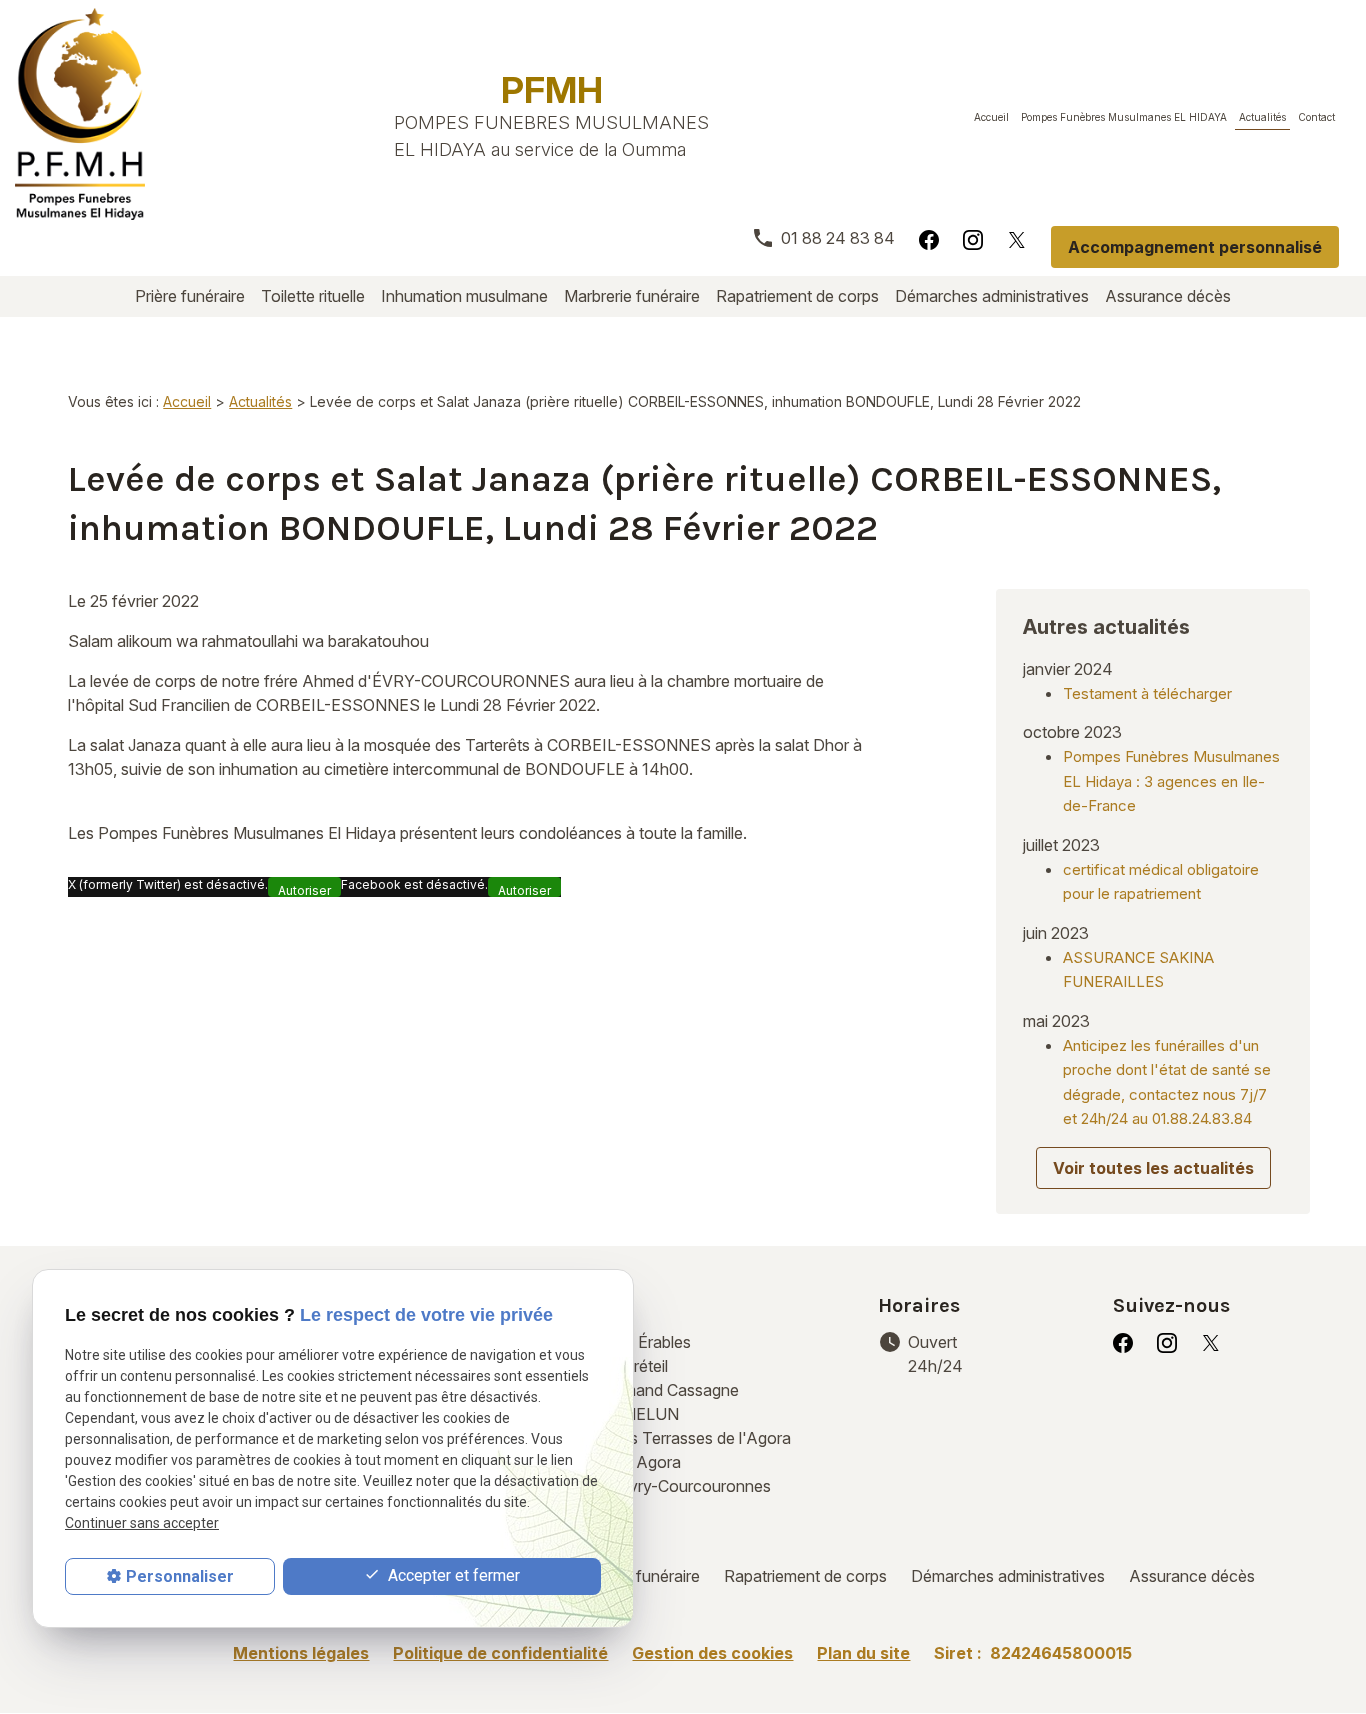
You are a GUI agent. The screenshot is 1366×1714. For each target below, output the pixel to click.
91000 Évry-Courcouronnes (679, 1462)
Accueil (991, 117)
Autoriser (304, 890)
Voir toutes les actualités (1153, 1168)
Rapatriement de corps (797, 296)
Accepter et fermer (452, 1575)
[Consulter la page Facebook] (929, 239)
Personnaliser (180, 1576)
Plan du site (863, 1653)
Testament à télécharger (1147, 693)
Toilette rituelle (313, 296)
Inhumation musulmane (464, 296)
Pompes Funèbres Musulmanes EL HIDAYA (1124, 117)
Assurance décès (1168, 296)
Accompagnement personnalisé (1195, 247)
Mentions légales (301, 1653)
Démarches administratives (992, 296)
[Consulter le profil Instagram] (973, 239)
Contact (1316, 117)
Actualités (1262, 117)
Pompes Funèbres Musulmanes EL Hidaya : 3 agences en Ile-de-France (1171, 781)
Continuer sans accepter (142, 1524)
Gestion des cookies (712, 1653)
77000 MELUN (655, 1402)
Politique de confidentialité (500, 1653)
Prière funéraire (190, 296)
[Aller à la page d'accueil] (80, 114)
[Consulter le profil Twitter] (1017, 239)
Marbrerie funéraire (632, 296)
